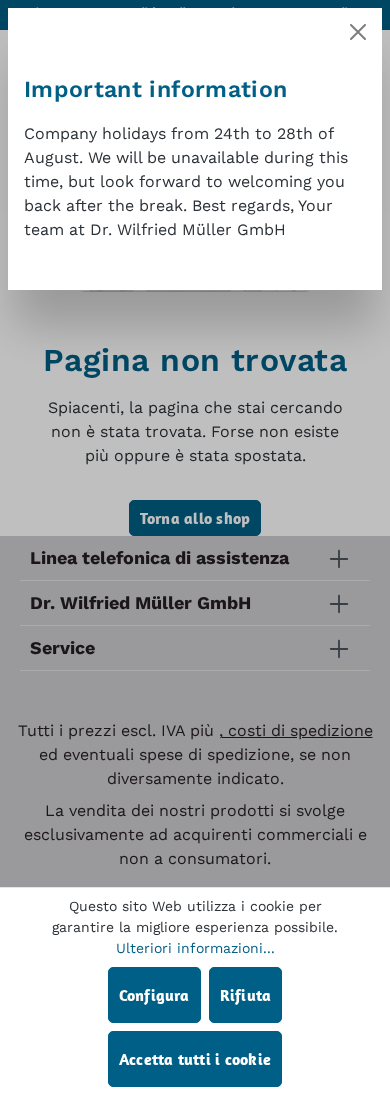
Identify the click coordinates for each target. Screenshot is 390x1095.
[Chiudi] (358, 32)
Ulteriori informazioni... (195, 948)
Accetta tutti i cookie (195, 1059)
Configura (154, 995)
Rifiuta (246, 995)
